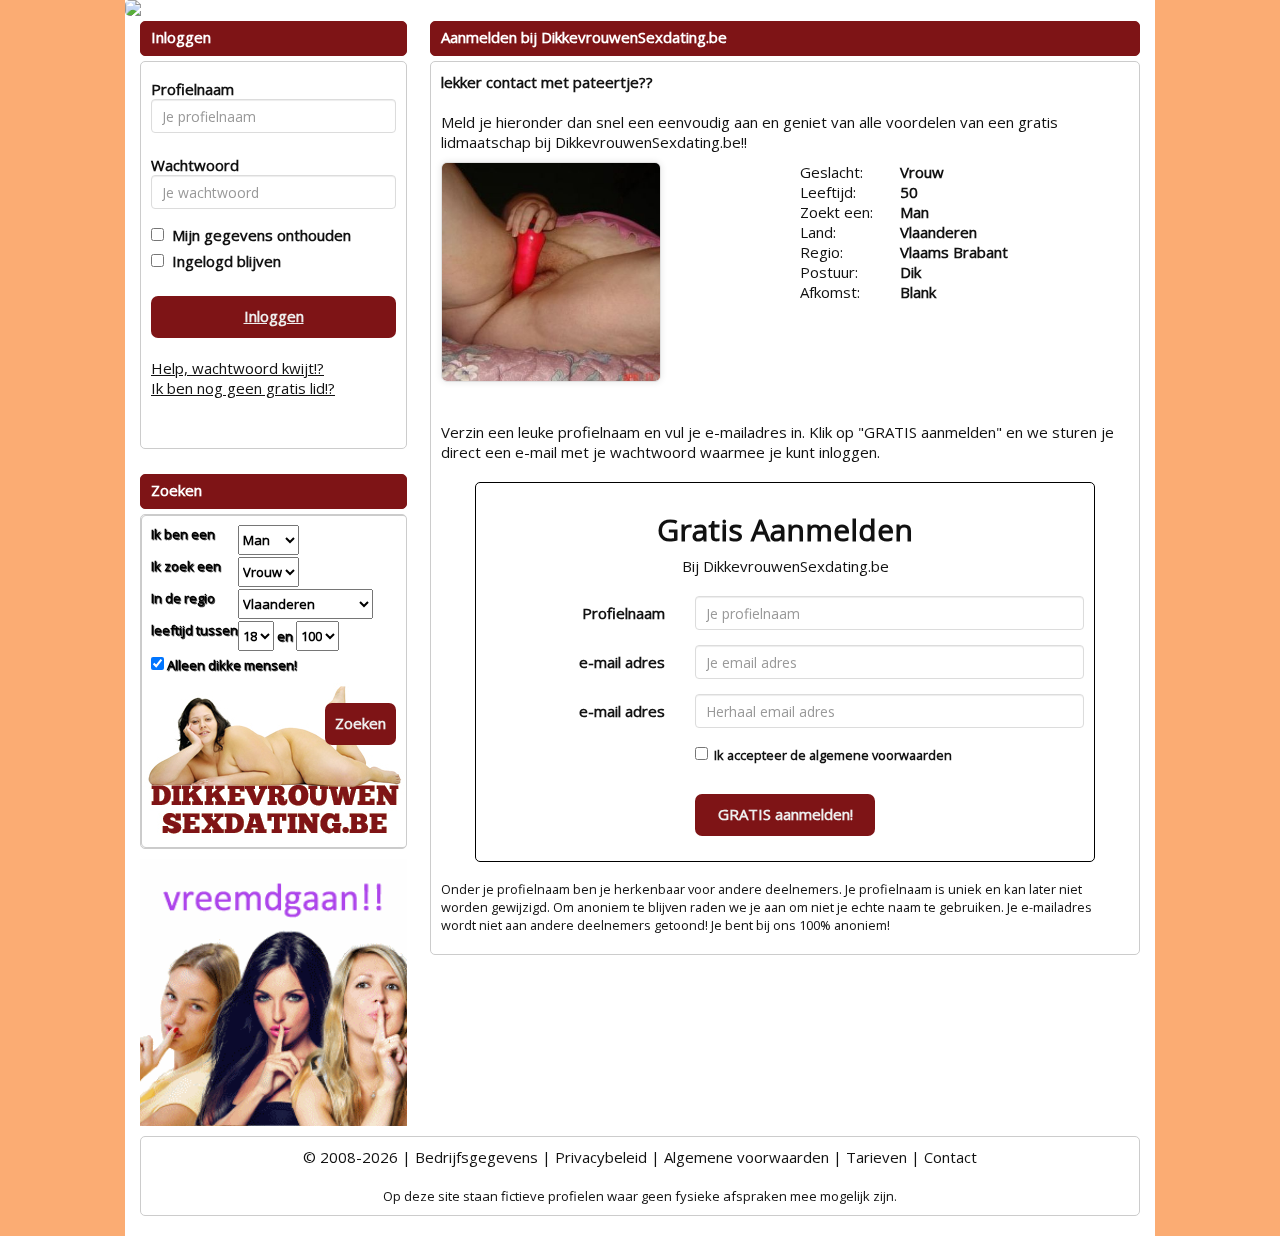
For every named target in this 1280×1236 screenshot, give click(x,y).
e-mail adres (622, 662)
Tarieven (876, 1157)
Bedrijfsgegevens (476, 1157)
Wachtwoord (189, 165)
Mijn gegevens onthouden (257, 235)
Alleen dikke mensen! (230, 665)
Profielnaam (623, 613)
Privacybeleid (601, 1157)
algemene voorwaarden (880, 755)
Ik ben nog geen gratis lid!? (243, 388)
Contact (950, 1157)
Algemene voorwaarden (746, 1157)
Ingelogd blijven (222, 261)
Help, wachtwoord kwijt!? (237, 368)
